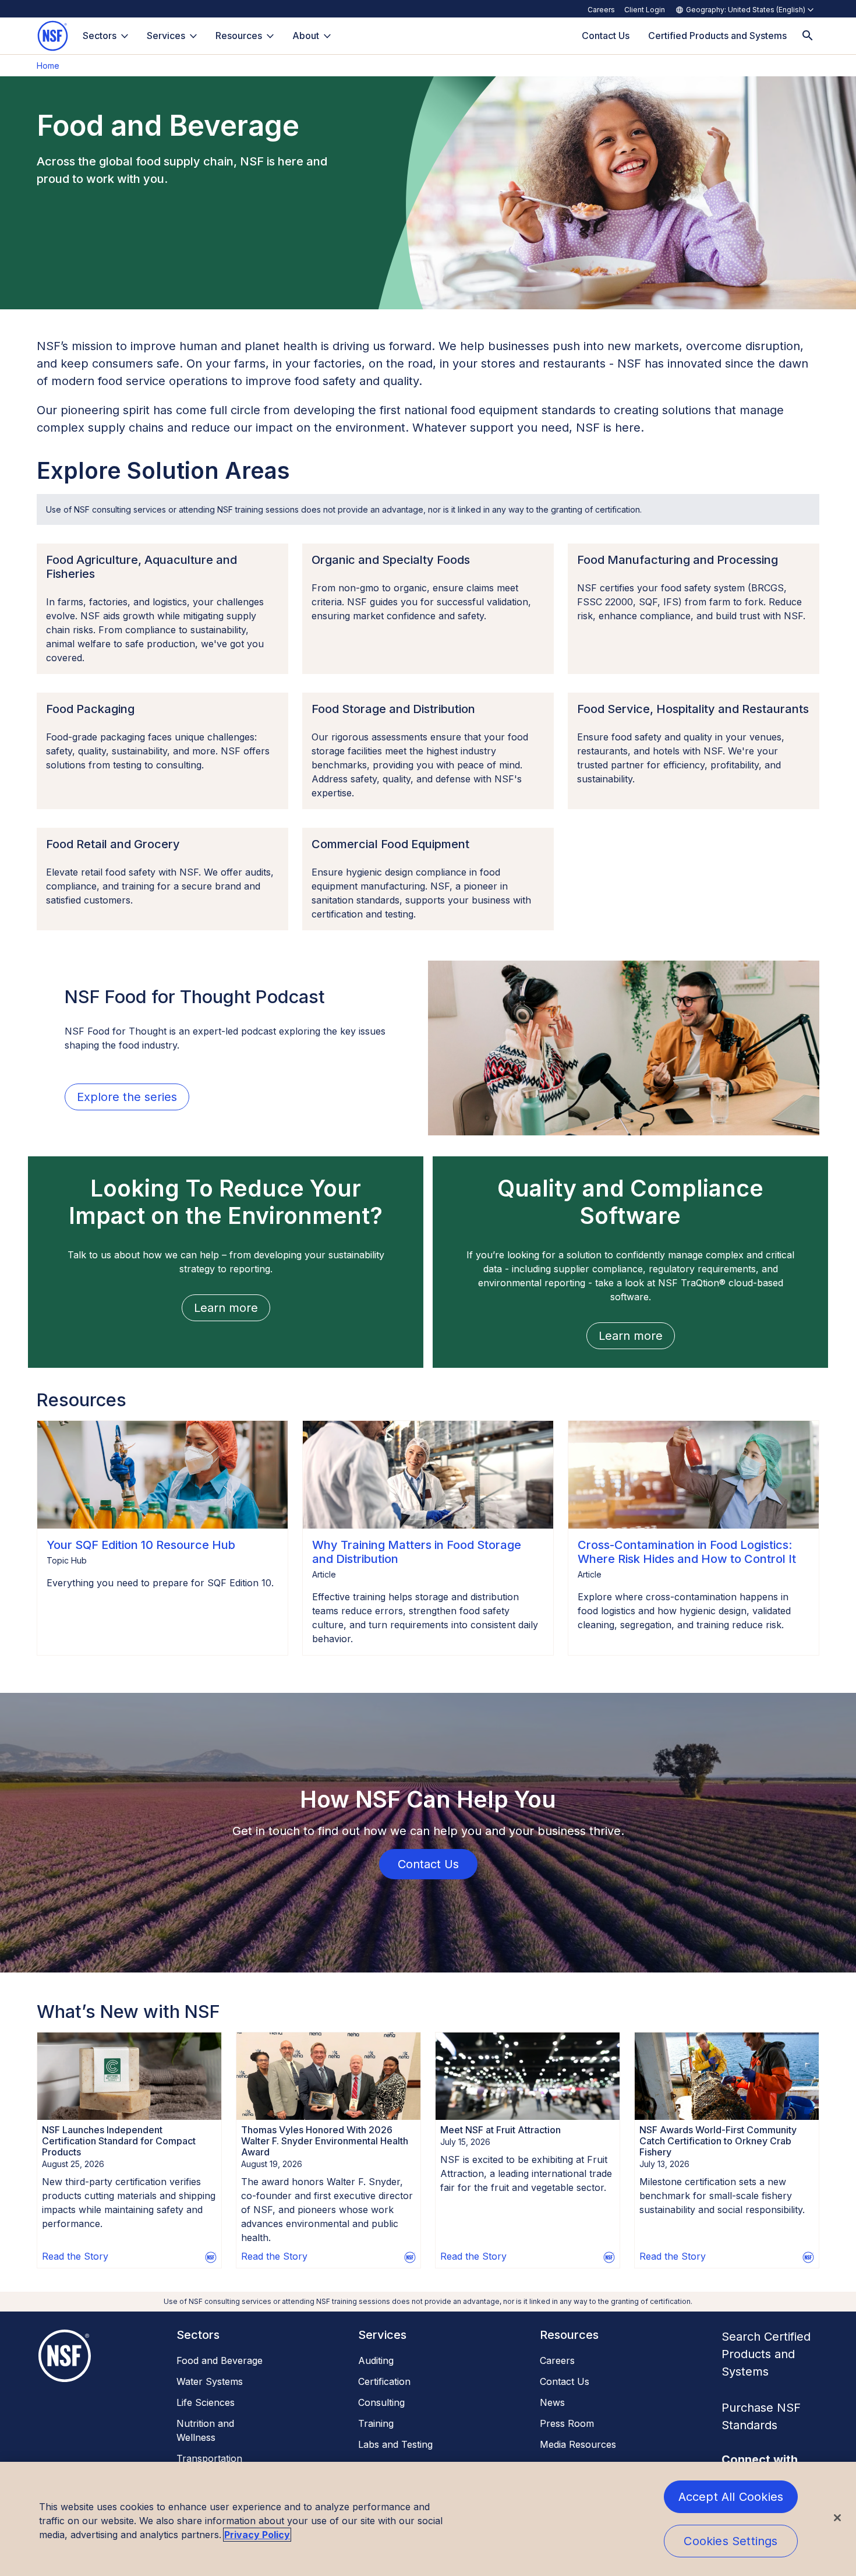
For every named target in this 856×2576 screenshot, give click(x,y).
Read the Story (75, 2256)
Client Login (645, 10)
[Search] (808, 36)
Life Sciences (206, 2402)
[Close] (837, 2518)
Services (166, 36)
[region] (428, 2519)
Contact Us (565, 2381)
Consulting (381, 2402)
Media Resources (578, 2444)
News (552, 2402)
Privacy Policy (257, 2535)
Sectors (100, 36)
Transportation (209, 2458)
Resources (239, 36)
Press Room (567, 2423)
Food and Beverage (220, 2360)
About (306, 36)
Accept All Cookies (731, 2497)
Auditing (376, 2360)
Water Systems (210, 2381)
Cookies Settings (731, 2541)
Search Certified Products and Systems (766, 2354)
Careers (601, 10)
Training (376, 2423)
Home (48, 66)
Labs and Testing (395, 2444)
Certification (384, 2381)
